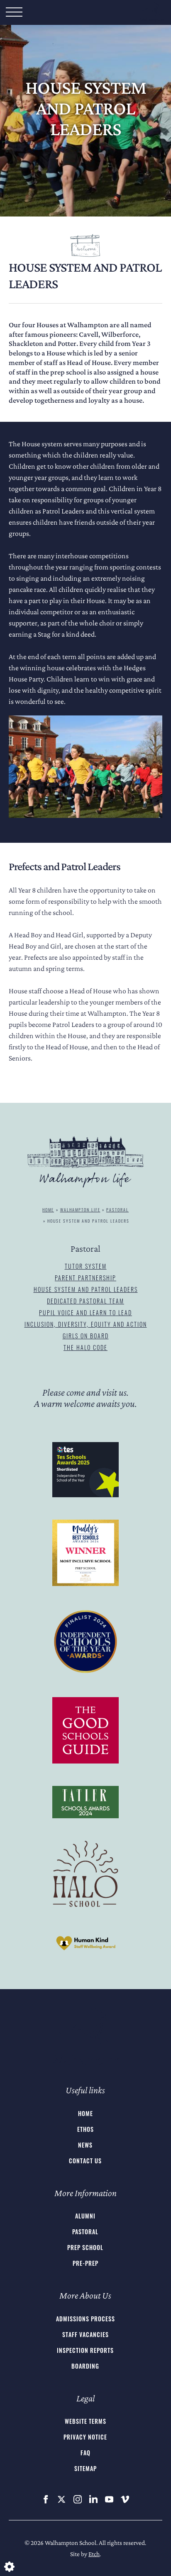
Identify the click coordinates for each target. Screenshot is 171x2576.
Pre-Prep (85, 2263)
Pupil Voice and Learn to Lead (85, 1312)
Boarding (85, 2366)
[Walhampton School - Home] (85, 2037)
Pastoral (117, 1210)
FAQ (85, 2453)
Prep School (85, 2247)
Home (48, 1210)
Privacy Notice (85, 2437)
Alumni (85, 2216)
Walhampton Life (80, 1210)
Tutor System (86, 1266)
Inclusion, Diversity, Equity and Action (86, 1324)
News (85, 2145)
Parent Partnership (85, 1278)
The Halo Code (85, 1347)
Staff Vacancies (85, 2334)
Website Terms (85, 2421)
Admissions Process (85, 2319)
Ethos (85, 2129)
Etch (94, 2554)
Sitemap (85, 2468)
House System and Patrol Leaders (86, 1289)
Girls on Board (86, 1336)
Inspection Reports (85, 2350)
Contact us (85, 2161)
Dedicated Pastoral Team (85, 1301)
